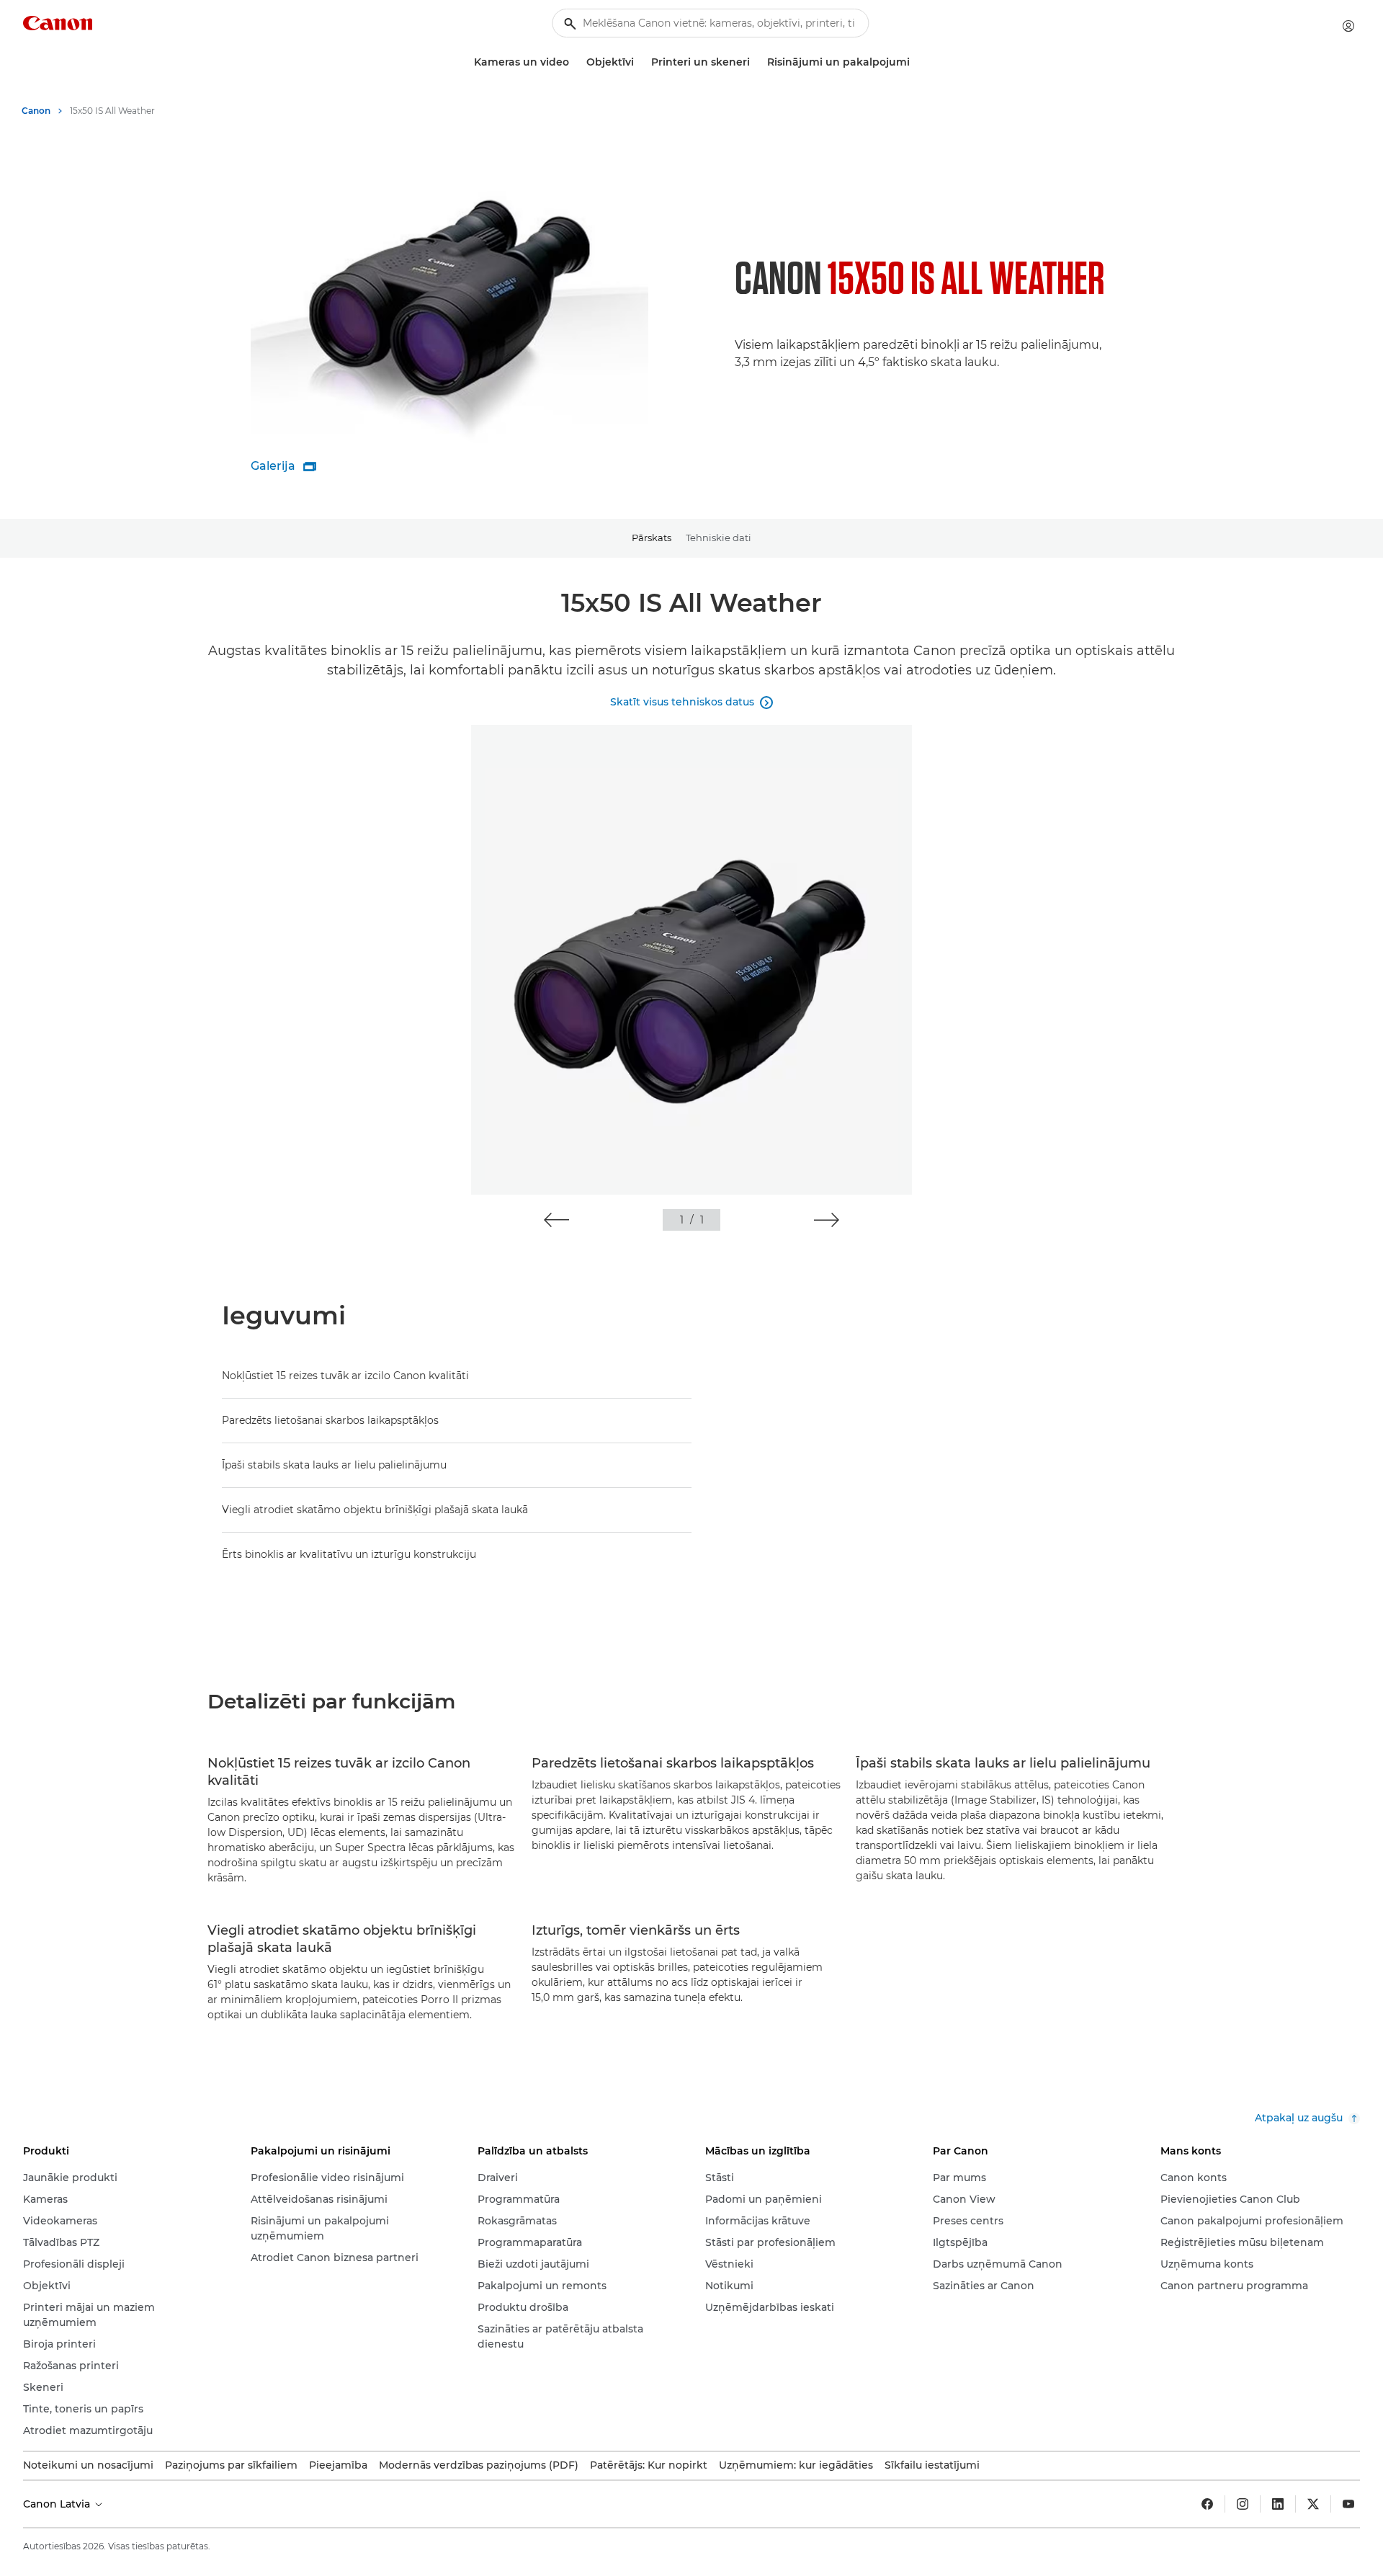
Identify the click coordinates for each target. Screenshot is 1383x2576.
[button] (556, 1220)
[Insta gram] (1243, 2504)
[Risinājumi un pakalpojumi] (916, 62)
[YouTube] (1348, 2504)
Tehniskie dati (719, 538)
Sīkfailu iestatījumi (932, 2465)
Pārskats (652, 538)
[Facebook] (1207, 2504)
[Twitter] (1313, 2504)
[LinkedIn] (1278, 2504)
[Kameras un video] (575, 62)
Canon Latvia (58, 2504)
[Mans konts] (1348, 26)
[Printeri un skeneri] (756, 62)
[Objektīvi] (640, 62)
